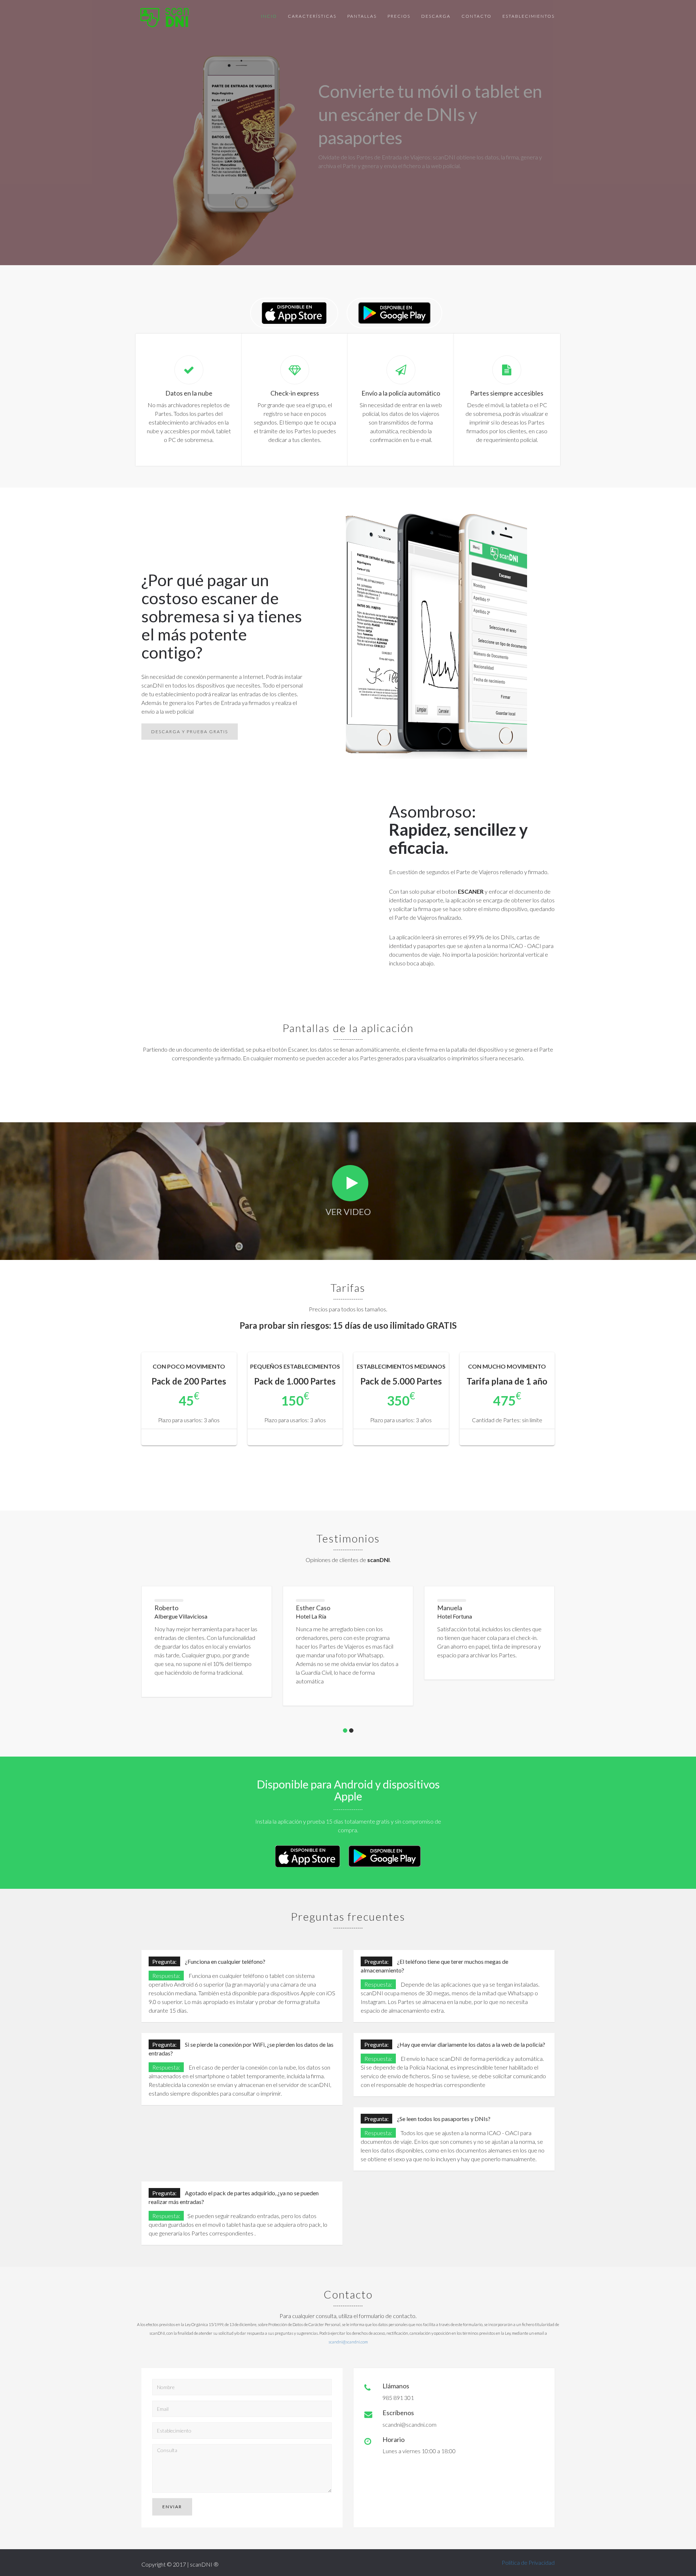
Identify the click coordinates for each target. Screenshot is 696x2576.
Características (312, 16)
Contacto (477, 16)
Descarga (436, 16)
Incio (269, 16)
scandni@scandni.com (348, 2342)
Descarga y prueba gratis (190, 732)
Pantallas (362, 16)
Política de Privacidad (528, 2562)
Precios (399, 16)
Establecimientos (529, 16)
